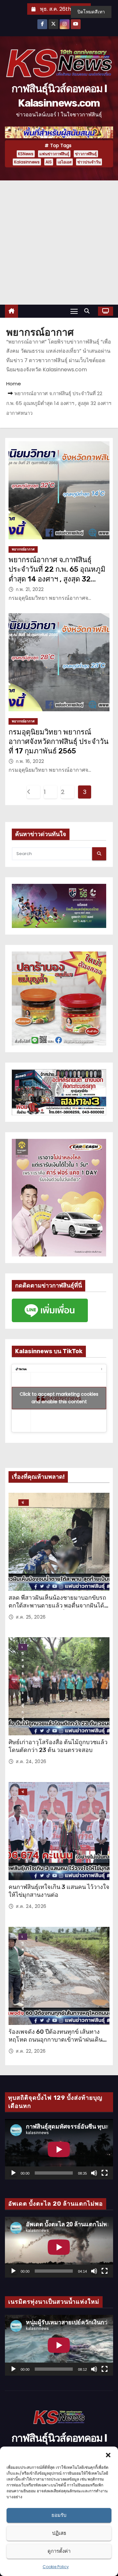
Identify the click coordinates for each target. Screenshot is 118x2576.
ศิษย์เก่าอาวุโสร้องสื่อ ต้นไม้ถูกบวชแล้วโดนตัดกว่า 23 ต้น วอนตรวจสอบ (58, 1746)
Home (14, 384)
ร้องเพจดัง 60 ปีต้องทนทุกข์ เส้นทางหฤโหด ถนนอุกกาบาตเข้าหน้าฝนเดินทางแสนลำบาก (56, 2040)
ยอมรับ (59, 2515)
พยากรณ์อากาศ (23, 549)
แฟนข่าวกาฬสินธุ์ (54, 154)
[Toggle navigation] (74, 311)
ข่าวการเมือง (23, 1792)
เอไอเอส (65, 162)
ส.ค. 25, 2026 (31, 1617)
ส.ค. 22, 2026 (31, 2051)
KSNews (26, 154)
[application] (59, 2149)
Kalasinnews (27, 162)
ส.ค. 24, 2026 (31, 1761)
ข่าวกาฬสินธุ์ (86, 154)
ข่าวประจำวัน (89, 162)
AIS (49, 162)
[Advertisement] (59, 243)
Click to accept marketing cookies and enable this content (59, 1398)
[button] (108, 2455)
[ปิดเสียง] (94, 2173)
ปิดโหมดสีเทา (91, 12)
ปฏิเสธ (59, 2533)
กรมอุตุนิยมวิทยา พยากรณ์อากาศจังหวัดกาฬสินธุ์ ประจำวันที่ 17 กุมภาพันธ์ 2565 (59, 742)
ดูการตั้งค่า (59, 2551)
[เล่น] (13, 2173)
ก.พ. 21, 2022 (30, 589)
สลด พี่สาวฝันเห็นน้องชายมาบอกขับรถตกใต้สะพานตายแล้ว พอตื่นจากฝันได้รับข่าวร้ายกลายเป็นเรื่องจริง (57, 1606)
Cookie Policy (56, 2567)
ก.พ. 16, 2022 (30, 761)
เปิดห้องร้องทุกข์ (23, 1647)
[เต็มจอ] (105, 2173)
